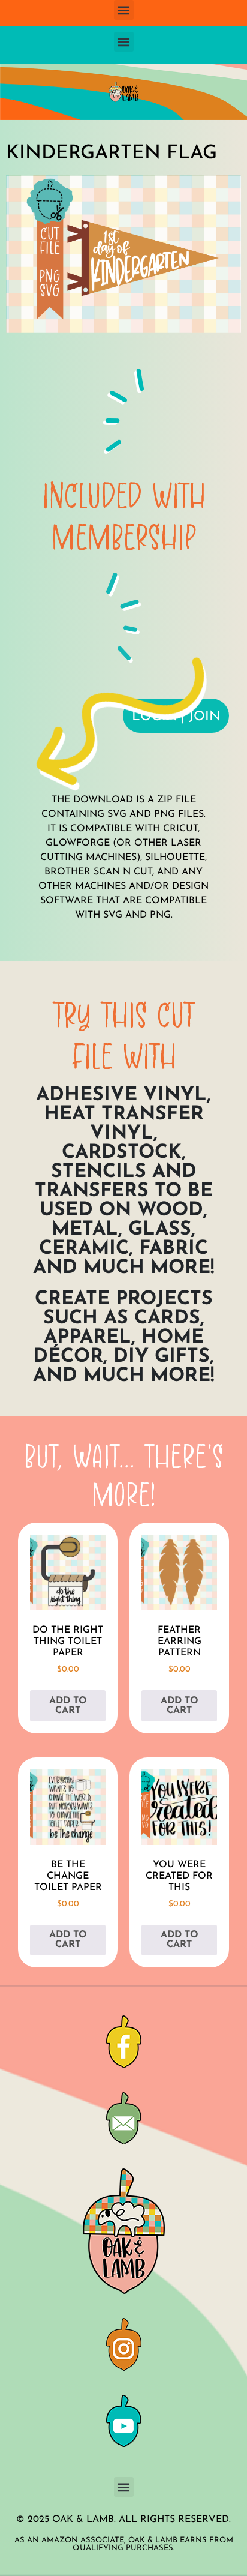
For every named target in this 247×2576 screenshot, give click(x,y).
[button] (124, 10)
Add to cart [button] (68, 1706)
